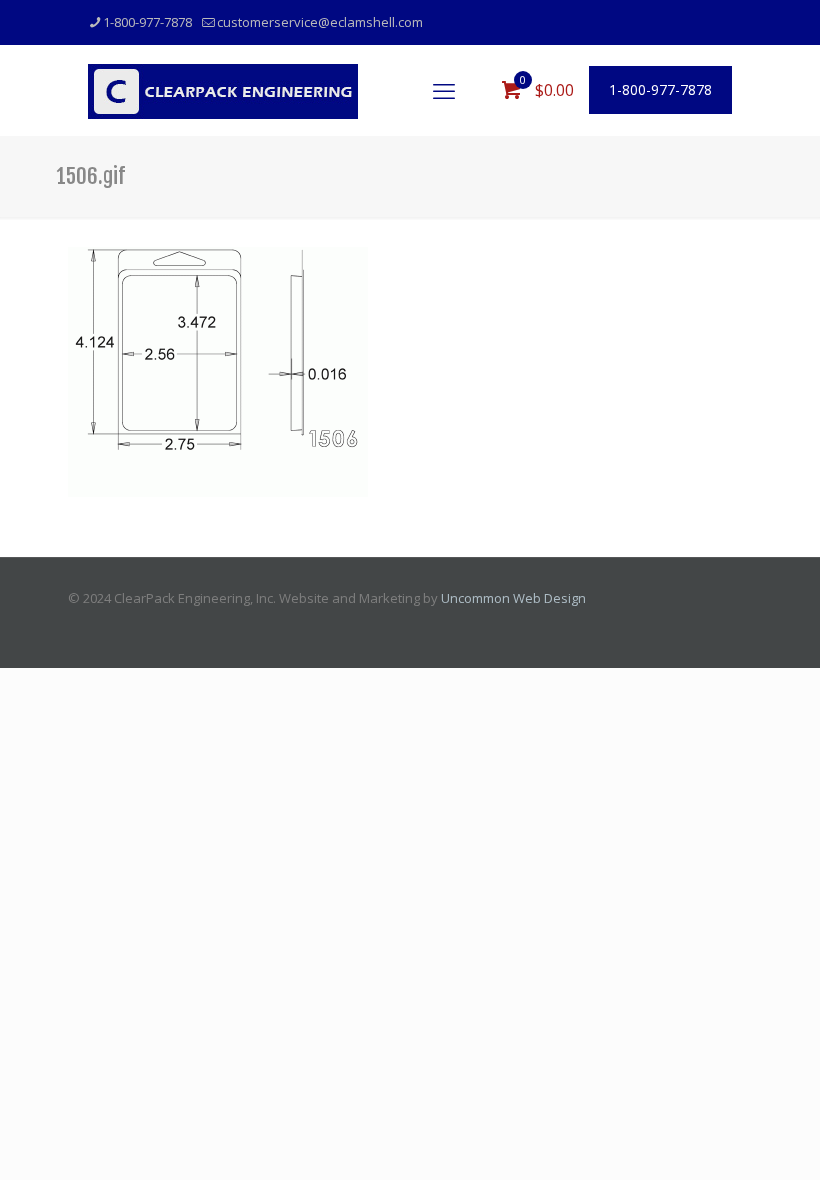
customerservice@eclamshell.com (320, 22)
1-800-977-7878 (147, 22)
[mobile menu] (444, 90)
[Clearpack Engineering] (223, 90)
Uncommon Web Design (513, 598)
